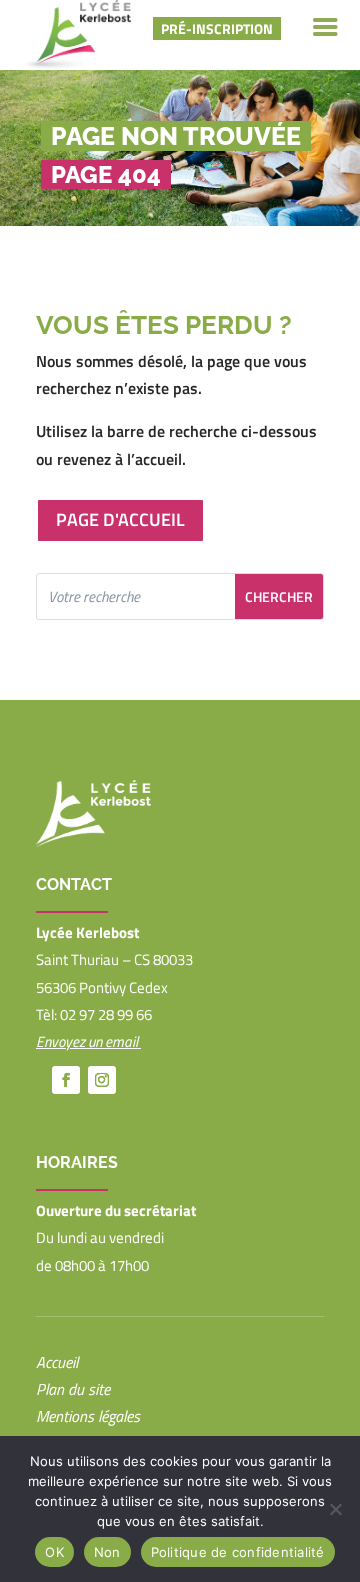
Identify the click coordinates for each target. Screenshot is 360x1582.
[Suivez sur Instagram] (102, 1080)
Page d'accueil (120, 519)
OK (54, 1552)
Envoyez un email (88, 1041)
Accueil (57, 1362)
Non (107, 1552)
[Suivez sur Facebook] (66, 1080)
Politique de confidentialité (238, 1552)
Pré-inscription (217, 28)
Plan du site (73, 1389)
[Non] (335, 1509)
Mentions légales (88, 1416)
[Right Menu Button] (325, 27)
